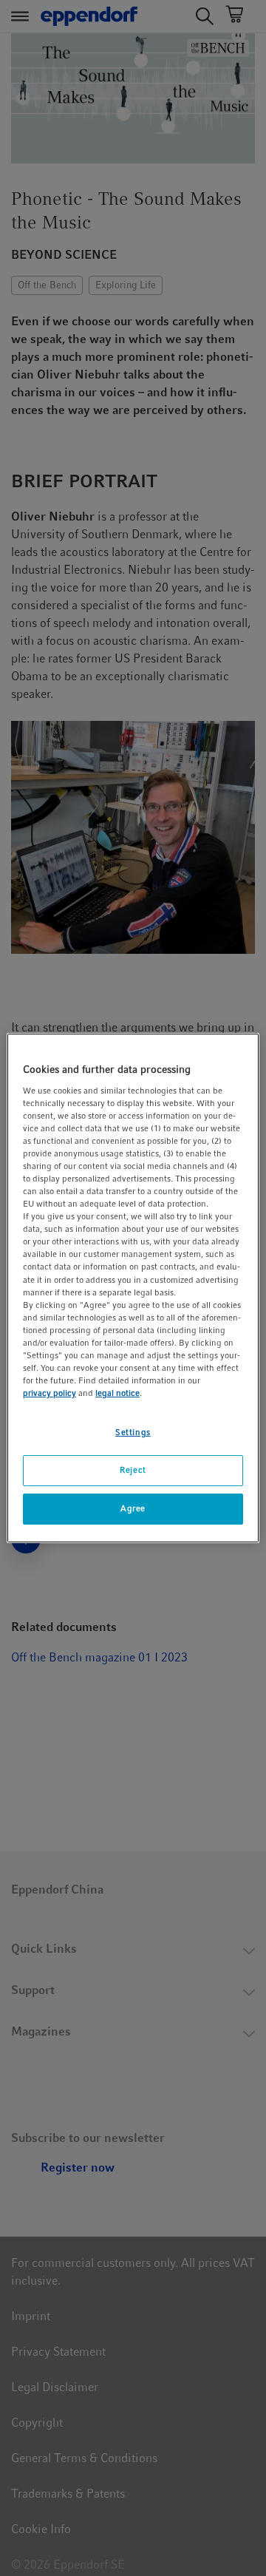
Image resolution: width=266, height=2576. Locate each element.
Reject (133, 1470)
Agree (133, 1508)
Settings (133, 1432)
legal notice (117, 1393)
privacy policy (50, 1393)
